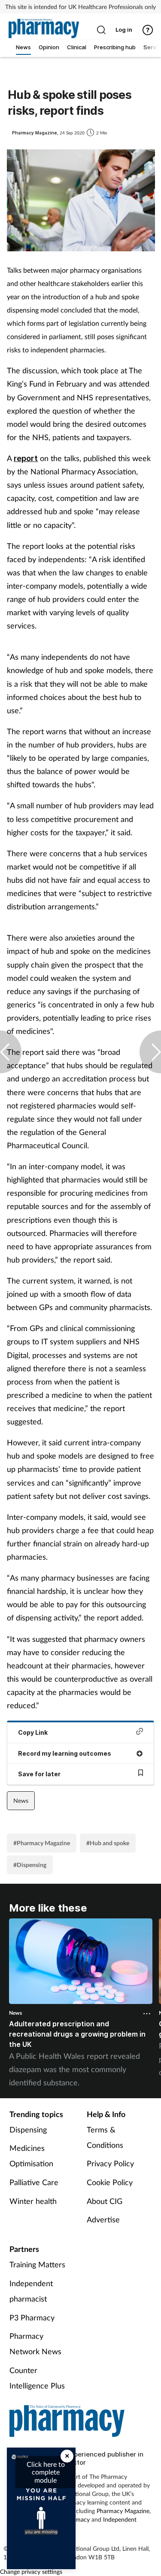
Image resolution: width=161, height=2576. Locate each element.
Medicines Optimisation (31, 2156)
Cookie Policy (110, 2182)
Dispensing (28, 2129)
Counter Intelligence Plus (37, 2378)
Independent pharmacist (31, 2291)
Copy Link (33, 1732)
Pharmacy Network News (35, 2344)
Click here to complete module (46, 2472)
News (21, 1800)
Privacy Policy (110, 2163)
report (26, 458)
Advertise (103, 2219)
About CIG (105, 2201)
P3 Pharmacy (32, 2317)
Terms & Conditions (105, 2137)
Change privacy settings (31, 2572)
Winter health (33, 2201)
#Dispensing (30, 1865)
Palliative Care (34, 2182)
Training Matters (37, 2264)
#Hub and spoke (108, 1843)
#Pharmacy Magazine (42, 1843)
